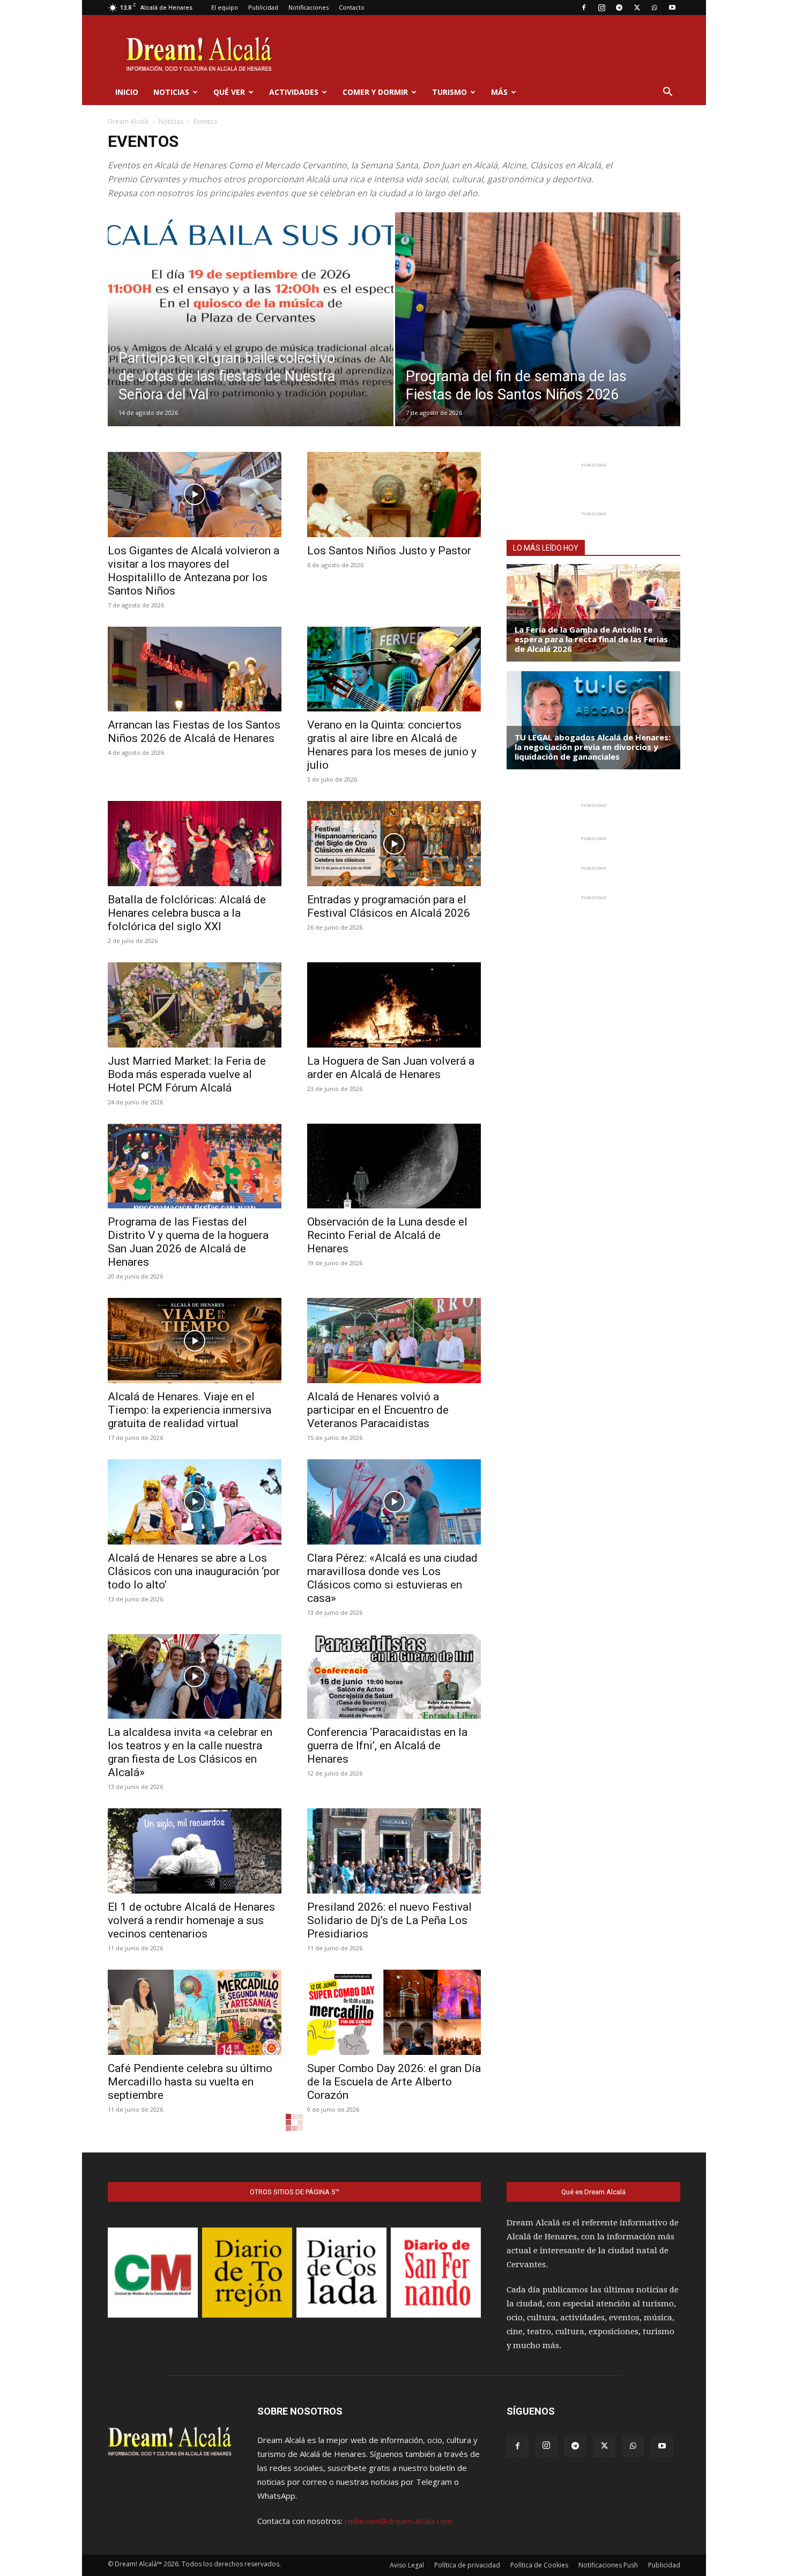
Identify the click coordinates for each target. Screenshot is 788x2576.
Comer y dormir (375, 92)
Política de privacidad (467, 2565)
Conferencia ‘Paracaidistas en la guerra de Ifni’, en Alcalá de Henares (387, 1746)
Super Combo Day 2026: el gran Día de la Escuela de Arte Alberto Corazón (394, 2082)
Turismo (449, 92)
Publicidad (263, 7)
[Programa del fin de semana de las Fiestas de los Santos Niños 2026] (538, 336)
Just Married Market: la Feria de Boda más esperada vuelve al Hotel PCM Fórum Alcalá (187, 1074)
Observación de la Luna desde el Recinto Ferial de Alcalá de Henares (387, 1235)
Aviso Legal (407, 2565)
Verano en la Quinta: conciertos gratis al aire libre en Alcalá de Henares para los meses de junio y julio (392, 745)
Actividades (294, 92)
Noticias (171, 92)
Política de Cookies (539, 2565)
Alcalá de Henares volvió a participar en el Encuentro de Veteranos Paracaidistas (378, 1410)
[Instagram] (601, 8)
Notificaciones (308, 7)
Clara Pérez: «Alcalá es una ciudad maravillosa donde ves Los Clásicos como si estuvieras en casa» (392, 1578)
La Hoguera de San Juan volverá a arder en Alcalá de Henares (391, 1068)
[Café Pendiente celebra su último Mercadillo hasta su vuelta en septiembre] (195, 2012)
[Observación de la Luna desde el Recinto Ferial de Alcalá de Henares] (394, 1166)
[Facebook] (584, 8)
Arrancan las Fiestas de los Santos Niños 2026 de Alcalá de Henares (194, 732)
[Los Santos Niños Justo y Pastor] (394, 495)
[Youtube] (672, 8)
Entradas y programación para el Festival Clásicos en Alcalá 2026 (389, 906)
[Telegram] (619, 8)
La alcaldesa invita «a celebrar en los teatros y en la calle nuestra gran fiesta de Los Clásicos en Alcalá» (190, 1752)
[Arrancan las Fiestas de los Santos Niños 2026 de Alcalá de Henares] (195, 669)
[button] (667, 93)
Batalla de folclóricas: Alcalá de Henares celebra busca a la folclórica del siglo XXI (187, 913)
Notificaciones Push (608, 2565)
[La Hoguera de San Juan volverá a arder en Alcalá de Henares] (394, 1005)
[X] (637, 8)
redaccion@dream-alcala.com (398, 2521)
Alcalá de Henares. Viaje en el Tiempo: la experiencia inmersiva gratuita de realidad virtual (189, 1410)
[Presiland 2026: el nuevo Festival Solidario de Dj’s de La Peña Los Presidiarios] (394, 1851)
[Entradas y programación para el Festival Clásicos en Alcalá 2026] (394, 844)
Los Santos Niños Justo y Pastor (389, 551)
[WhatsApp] (655, 8)
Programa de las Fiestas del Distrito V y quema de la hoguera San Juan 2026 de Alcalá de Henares (188, 1242)
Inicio (127, 92)
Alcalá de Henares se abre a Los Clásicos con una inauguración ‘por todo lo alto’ (194, 1571)
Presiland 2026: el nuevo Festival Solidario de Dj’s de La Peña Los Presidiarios (389, 1920)
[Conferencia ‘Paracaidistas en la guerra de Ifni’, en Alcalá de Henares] (394, 1677)
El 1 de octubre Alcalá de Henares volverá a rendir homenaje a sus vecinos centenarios (191, 1920)
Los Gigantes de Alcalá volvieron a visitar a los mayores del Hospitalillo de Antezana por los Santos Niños (194, 571)
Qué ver (229, 92)
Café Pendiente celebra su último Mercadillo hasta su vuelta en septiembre (190, 2082)
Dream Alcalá (128, 121)
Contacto (352, 7)
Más (499, 92)
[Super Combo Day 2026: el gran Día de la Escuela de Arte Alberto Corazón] (394, 2012)
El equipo (225, 7)
